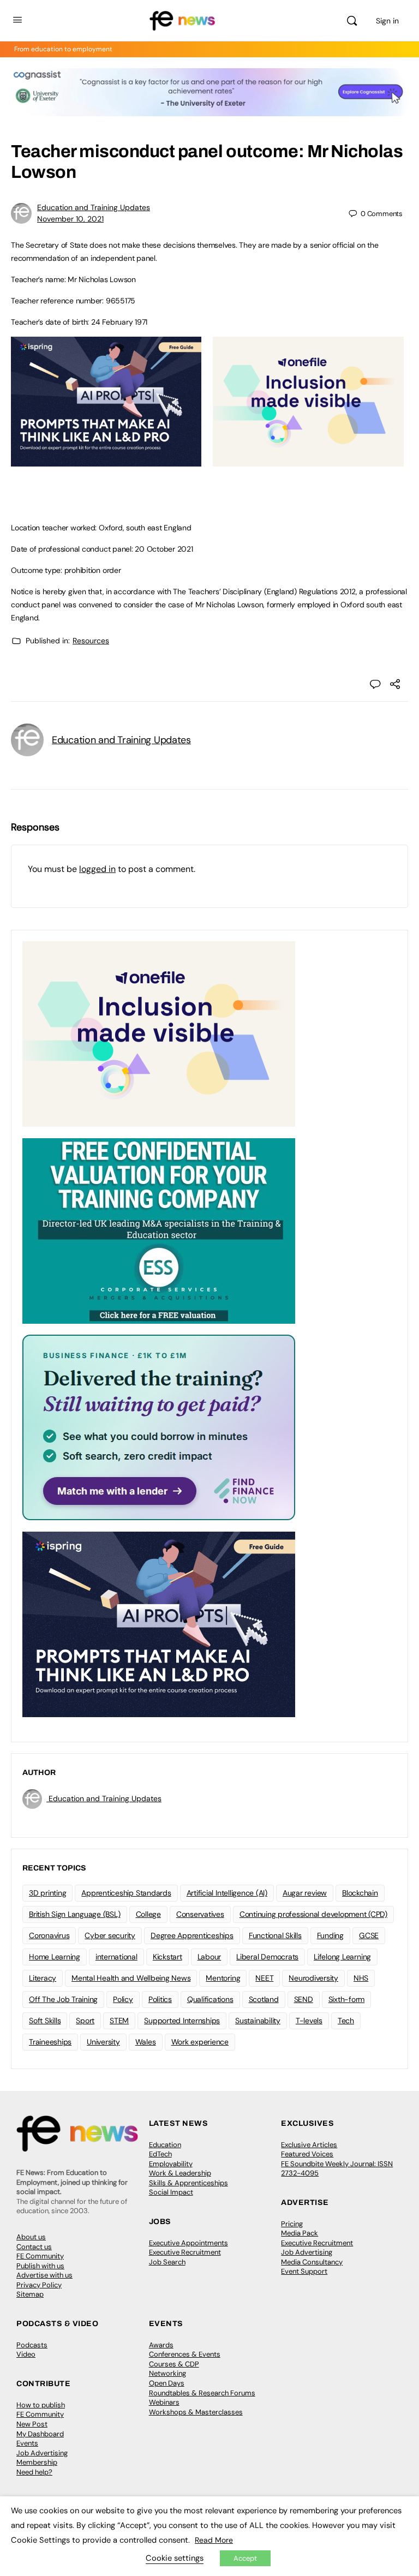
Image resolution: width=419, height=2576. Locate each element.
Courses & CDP (174, 2364)
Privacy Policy (39, 2285)
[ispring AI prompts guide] (106, 461)
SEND (304, 1999)
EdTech (160, 2154)
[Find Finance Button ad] (159, 1427)
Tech (346, 2021)
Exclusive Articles (309, 2145)
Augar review (305, 1893)
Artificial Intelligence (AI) (227, 1893)
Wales (146, 2042)
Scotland (264, 1999)
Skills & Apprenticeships (188, 2183)
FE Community (40, 2256)
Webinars (164, 2402)
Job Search (167, 2262)
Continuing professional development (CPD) (313, 1914)
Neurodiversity (313, 1978)
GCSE (369, 1935)
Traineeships (50, 2042)
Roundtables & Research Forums (202, 2393)
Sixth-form (347, 1999)
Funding (330, 1935)
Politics (160, 1999)
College (148, 1914)
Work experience (200, 2042)
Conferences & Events (185, 2354)
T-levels (309, 2021)
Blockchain (360, 1893)
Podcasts (32, 2345)
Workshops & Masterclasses (196, 2412)
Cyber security (110, 1935)
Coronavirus (49, 1935)
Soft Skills (45, 2021)
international (116, 1957)
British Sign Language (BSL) (75, 1914)
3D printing (47, 1893)
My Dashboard (40, 2434)
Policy (123, 1999)
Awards (161, 2345)
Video (26, 2354)
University (103, 2042)
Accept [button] (245, 2558)
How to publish (41, 2405)
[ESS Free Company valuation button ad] (159, 1230)
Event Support (304, 2271)
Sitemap (30, 2294)
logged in (97, 869)
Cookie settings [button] (175, 2558)
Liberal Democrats (267, 1957)
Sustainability (258, 2021)
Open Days (167, 2383)
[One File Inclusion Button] (308, 461)
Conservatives (200, 1914)
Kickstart (167, 1957)
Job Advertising (307, 2252)
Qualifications (210, 1999)
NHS (361, 1978)
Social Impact (171, 2192)
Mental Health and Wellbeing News (131, 1978)
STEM (119, 2021)
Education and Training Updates (94, 207)
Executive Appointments (188, 2243)
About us (31, 2237)
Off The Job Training (63, 1999)
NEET (264, 1978)
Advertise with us (44, 2275)
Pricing (292, 2224)
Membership (37, 2462)
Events (27, 2443)
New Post (32, 2424)
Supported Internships (182, 2021)
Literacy (43, 1978)
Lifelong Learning (342, 1957)
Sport (85, 2021)
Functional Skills (275, 1935)
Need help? (34, 2472)
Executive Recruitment (185, 2252)
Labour (209, 1957)
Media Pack (300, 2233)
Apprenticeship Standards (126, 1893)
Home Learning (55, 1957)
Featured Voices (307, 2154)
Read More (214, 2540)
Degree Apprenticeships (192, 1935)
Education (165, 2145)
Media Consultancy (312, 2262)
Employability (171, 2164)
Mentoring (223, 1978)
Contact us (34, 2247)
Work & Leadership (180, 2173)
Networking (167, 2373)
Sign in (387, 21)
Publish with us (40, 2266)
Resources (91, 641)
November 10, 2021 (70, 219)
